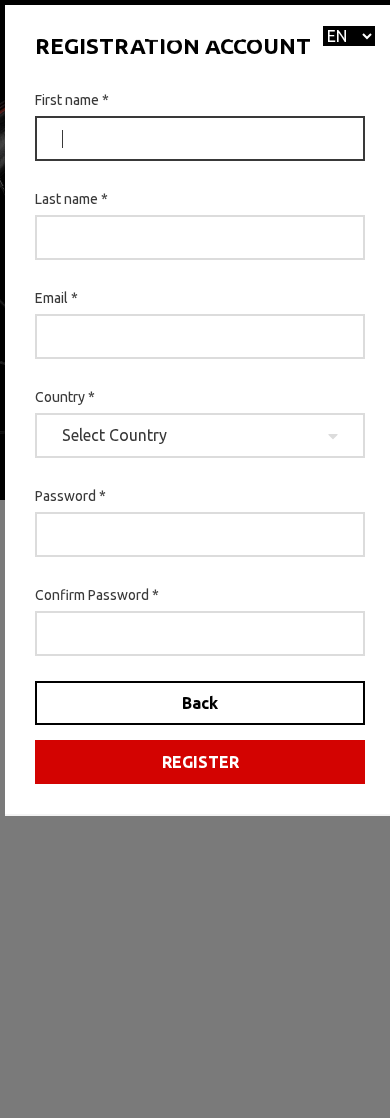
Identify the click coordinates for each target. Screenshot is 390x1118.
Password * (70, 496)
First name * (72, 100)
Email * (56, 298)
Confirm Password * (97, 595)
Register (200, 762)
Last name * (71, 199)
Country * (65, 397)
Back (200, 703)
